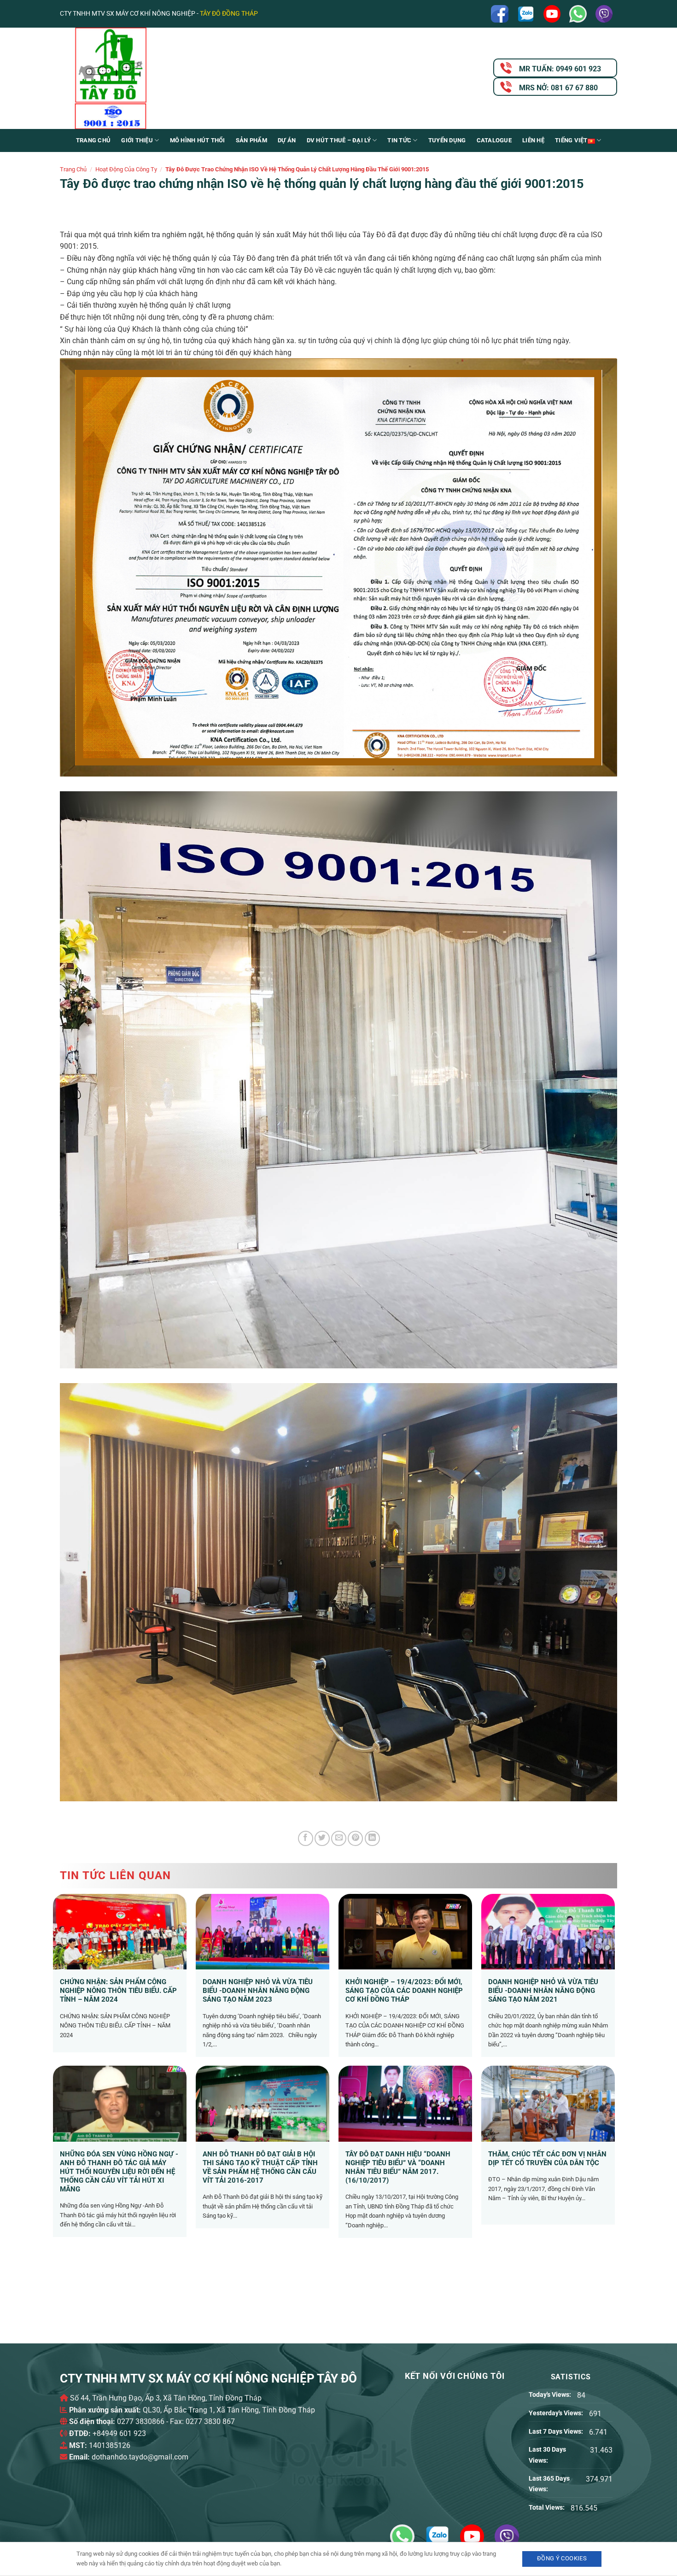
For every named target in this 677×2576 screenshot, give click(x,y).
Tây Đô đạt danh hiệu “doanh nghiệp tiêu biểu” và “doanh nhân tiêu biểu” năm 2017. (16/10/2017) (398, 2167)
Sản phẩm (251, 140)
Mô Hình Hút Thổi (198, 140)
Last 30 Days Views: (547, 2455)
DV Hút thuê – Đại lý (339, 140)
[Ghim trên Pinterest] (355, 1838)
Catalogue (494, 140)
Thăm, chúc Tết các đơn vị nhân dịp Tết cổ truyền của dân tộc (547, 2158)
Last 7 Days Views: (557, 2432)
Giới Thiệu (137, 140)
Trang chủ (93, 140)
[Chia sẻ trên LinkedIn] (372, 1838)
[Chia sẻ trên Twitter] (322, 1838)
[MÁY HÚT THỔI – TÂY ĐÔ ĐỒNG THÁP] (152, 78)
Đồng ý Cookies (562, 2558)
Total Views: (547, 2508)
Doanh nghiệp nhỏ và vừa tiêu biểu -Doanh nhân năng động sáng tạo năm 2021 (543, 1991)
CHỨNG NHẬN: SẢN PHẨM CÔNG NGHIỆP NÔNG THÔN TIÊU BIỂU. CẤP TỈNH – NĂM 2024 (118, 1991)
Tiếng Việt (571, 140)
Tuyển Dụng (447, 140)
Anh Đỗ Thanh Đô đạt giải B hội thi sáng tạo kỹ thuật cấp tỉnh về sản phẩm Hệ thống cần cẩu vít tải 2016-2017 (260, 2167)
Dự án (287, 140)
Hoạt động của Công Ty (126, 169)
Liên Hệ (533, 140)
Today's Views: (551, 2395)
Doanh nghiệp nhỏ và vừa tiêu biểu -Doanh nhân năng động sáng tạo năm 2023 (258, 1991)
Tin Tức (399, 140)
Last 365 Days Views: (549, 2484)
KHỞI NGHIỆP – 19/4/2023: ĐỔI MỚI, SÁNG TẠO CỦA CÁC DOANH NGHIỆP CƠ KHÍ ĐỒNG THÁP (404, 1991)
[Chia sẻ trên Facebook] (306, 1838)
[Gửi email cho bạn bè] (339, 1838)
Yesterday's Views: (557, 2413)
